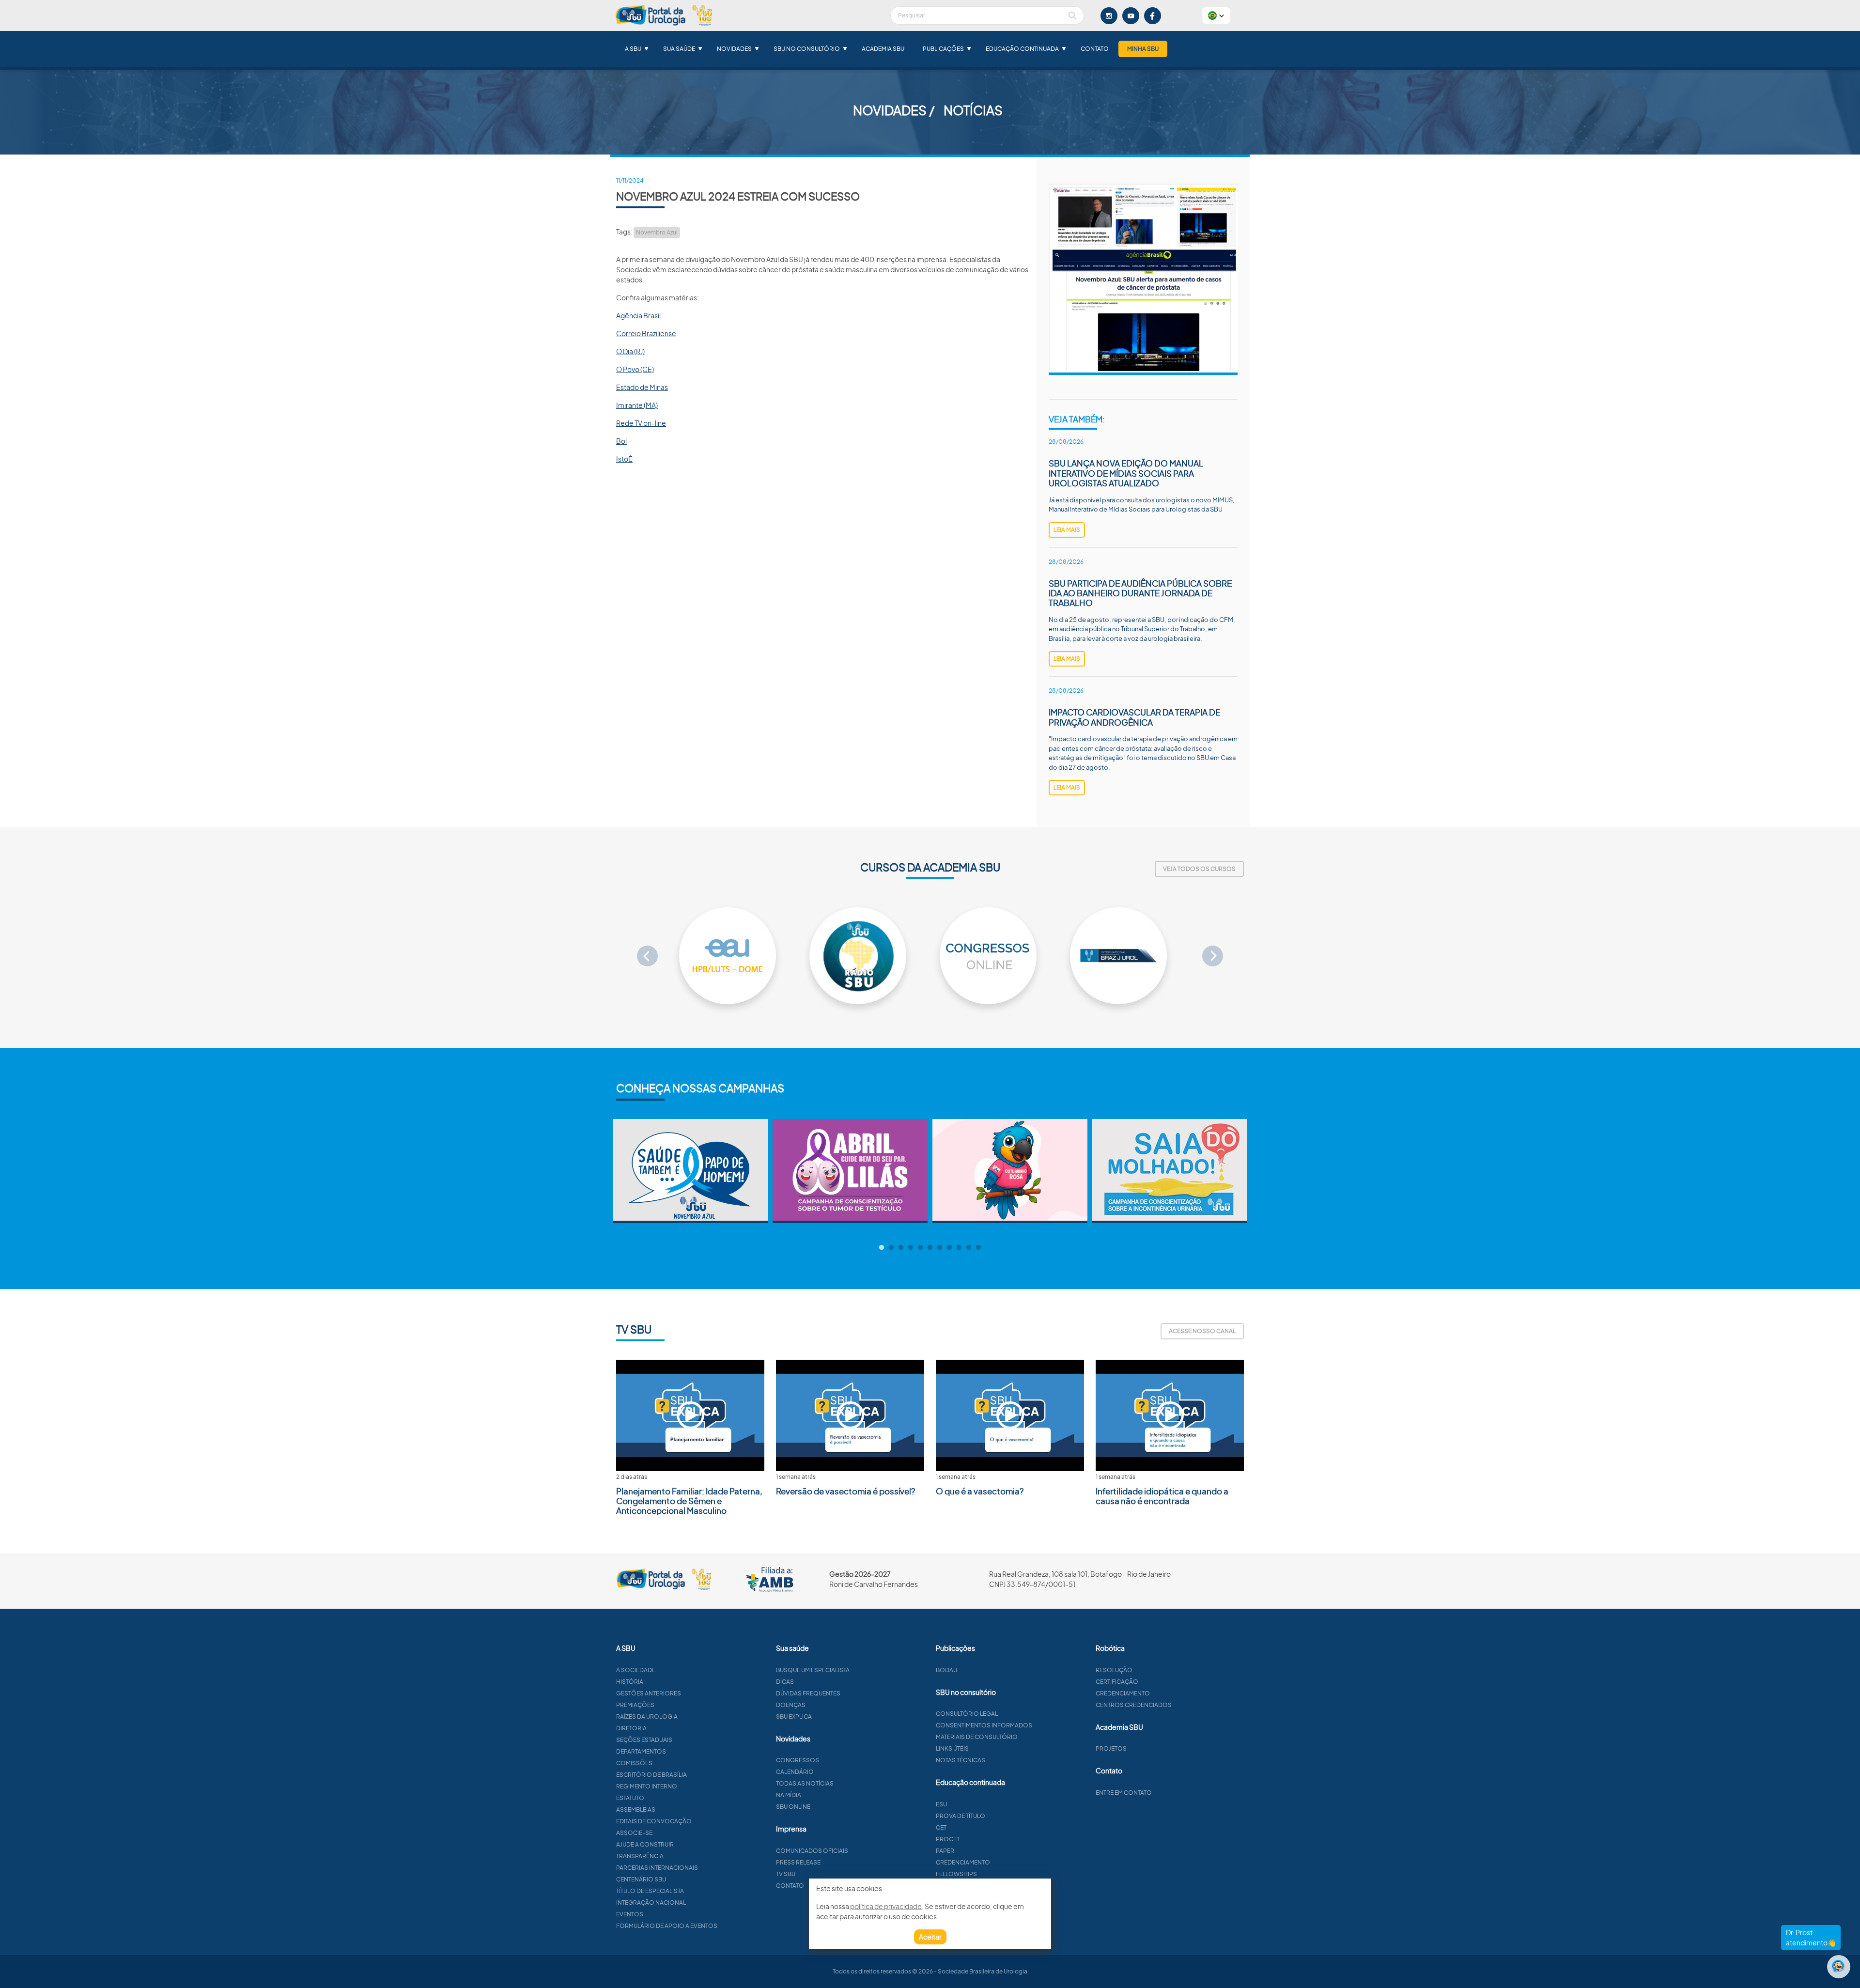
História (630, 1682)
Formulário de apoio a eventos (667, 1926)
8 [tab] (949, 1248)
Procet (948, 1839)
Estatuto (630, 1798)
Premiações (635, 1705)
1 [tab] (882, 1248)
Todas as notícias (805, 1783)
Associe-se (634, 1833)
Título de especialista (650, 1891)
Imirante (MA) (637, 405)
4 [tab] (911, 1248)
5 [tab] (920, 1248)
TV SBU (786, 1874)
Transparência (640, 1856)
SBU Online (793, 1807)
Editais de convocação (654, 1821)
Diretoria (631, 1728)
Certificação (1117, 1682)
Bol (621, 441)
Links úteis (952, 1748)
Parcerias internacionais (657, 1868)
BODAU (946, 1670)
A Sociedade (636, 1670)
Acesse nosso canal (1202, 1331)
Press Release (798, 1862)
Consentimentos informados (984, 1725)
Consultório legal (967, 1714)
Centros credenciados (1134, 1705)
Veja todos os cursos (1199, 869)
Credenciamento (963, 1862)
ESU (941, 1804)
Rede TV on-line (641, 423)
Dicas (785, 1682)
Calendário (795, 1772)
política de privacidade (886, 1906)
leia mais (1067, 530)
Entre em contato (1124, 1793)
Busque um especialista (813, 1670)
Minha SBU (1143, 49)
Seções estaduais (644, 1740)
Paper (945, 1851)
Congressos (798, 1760)
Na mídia (789, 1795)
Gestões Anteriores (649, 1693)
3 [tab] (901, 1248)
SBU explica (794, 1716)
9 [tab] (959, 1248)
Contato (1095, 49)
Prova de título (961, 1816)
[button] (1216, 16)
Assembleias (636, 1809)
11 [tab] (978, 1248)
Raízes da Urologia (647, 1716)
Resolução (1114, 1670)
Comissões (634, 1763)
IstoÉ (624, 459)
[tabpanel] (690, 1171)
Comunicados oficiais (812, 1851)
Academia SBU (883, 49)
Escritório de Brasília (651, 1775)
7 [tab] (940, 1248)
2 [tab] (891, 1248)
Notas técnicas (961, 1760)
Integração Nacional (651, 1903)
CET (941, 1827)
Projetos (1111, 1748)
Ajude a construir (645, 1844)
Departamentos (641, 1751)
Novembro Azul (657, 232)
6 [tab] (930, 1248)
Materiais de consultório (977, 1737)
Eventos (630, 1914)
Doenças (791, 1705)
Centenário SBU (641, 1879)
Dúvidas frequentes (808, 1693)
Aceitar (930, 1937)
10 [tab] (969, 1248)
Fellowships (956, 1874)
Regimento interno (647, 1786)
